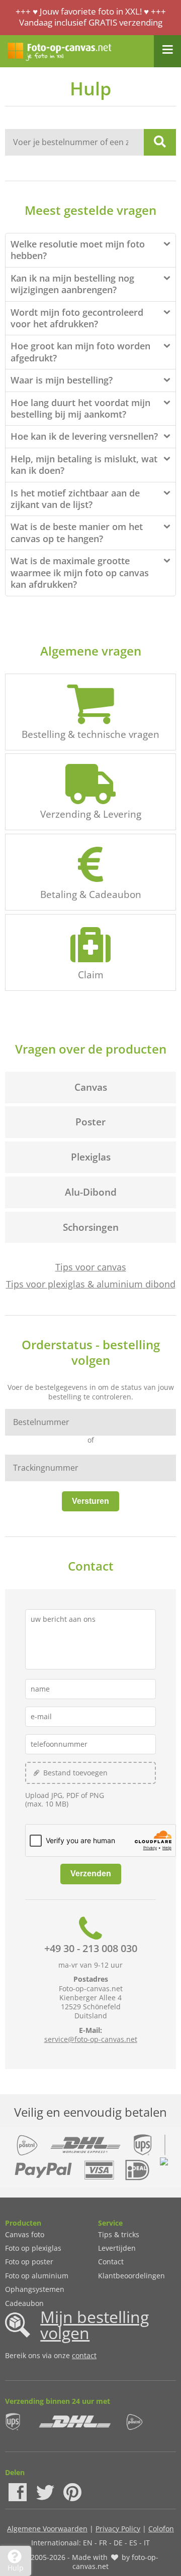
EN (88, 2543)
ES (133, 2543)
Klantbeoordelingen (131, 2276)
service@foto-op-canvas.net (91, 2039)
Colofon (161, 2529)
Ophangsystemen (35, 2289)
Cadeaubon (24, 2303)
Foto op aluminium (37, 2276)
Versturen (90, 1501)
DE (118, 2543)
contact (84, 2355)
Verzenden (91, 1874)
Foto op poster (29, 2262)
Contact (111, 2262)
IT (147, 2543)
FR (103, 2543)
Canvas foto (25, 2234)
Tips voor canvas (91, 1267)
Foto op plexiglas (33, 2248)
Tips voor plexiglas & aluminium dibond (91, 1284)
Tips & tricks (119, 2234)
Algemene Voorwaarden (47, 2529)
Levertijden (117, 2248)
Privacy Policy (118, 2529)
